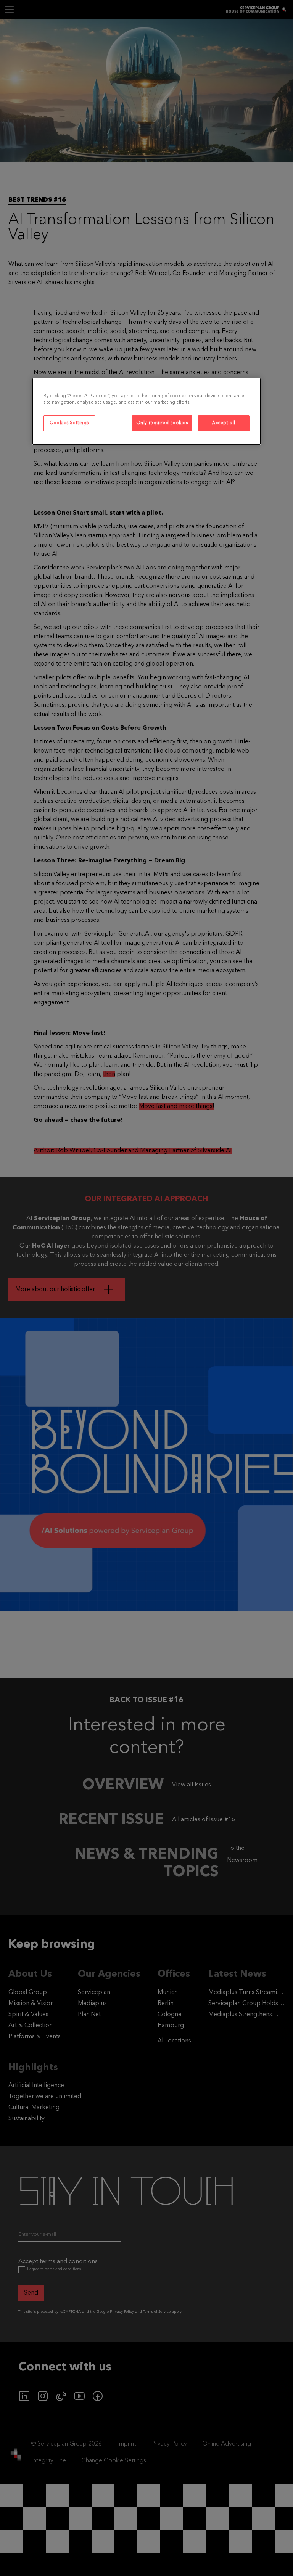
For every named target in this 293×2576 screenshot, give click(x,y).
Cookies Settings (69, 423)
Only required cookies (162, 423)
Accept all (224, 423)
